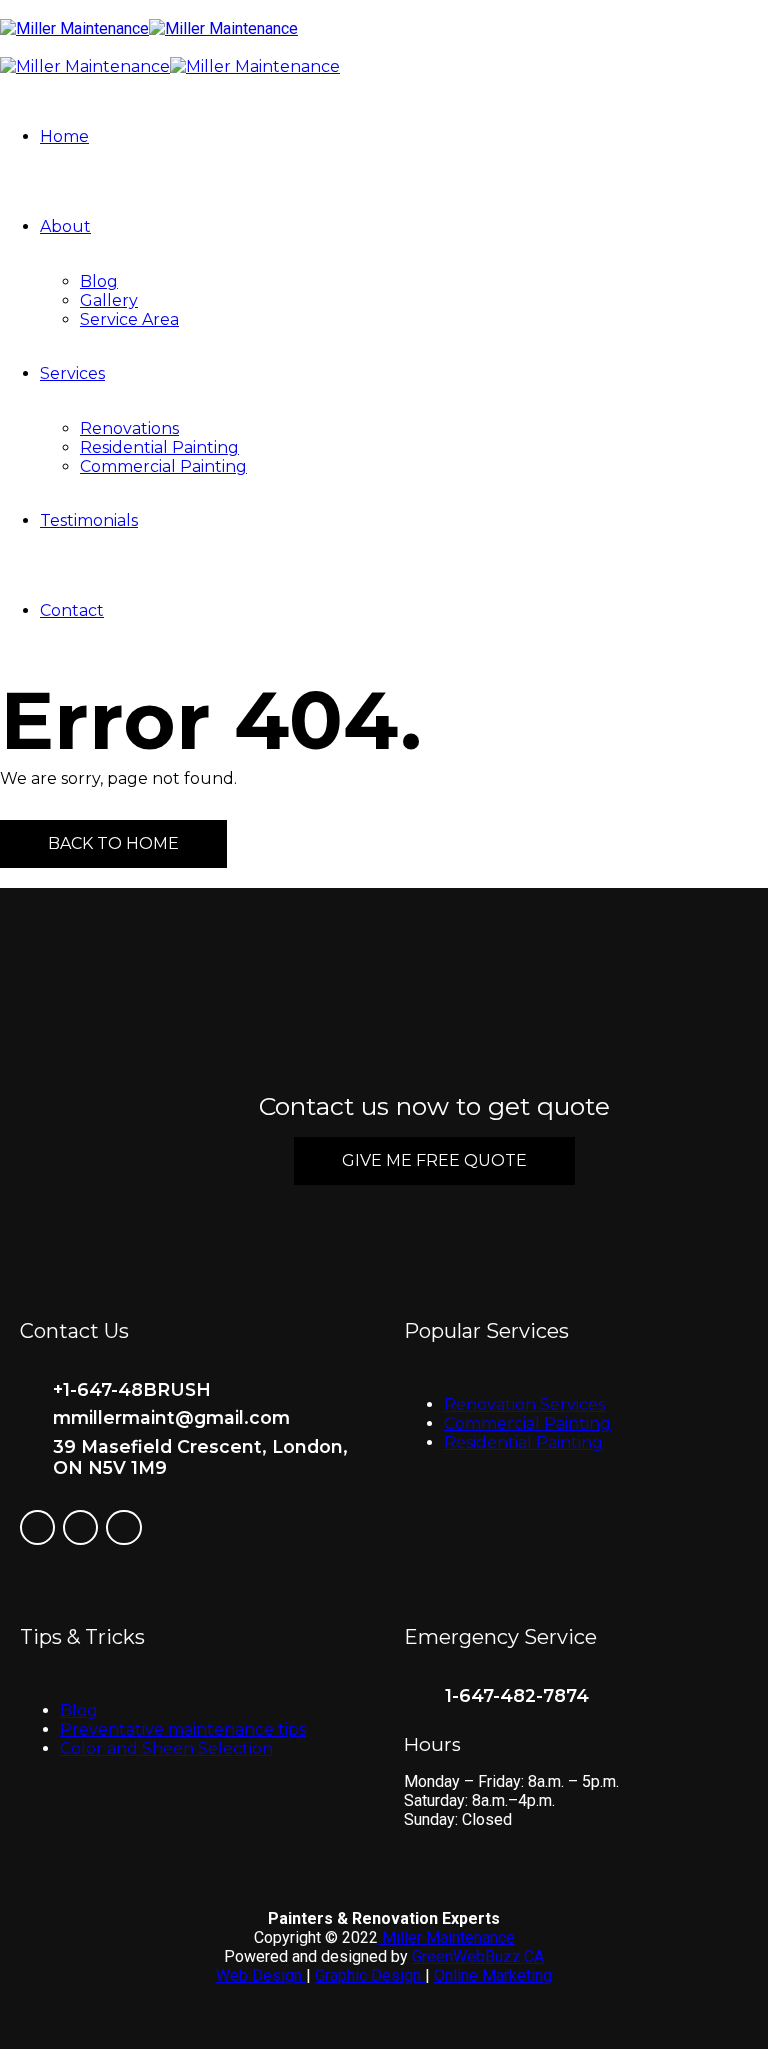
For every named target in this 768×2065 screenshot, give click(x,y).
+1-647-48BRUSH (132, 1389)
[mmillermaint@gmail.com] (28, 1418)
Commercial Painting (163, 466)
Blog (99, 281)
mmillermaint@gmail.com (171, 1417)
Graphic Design (370, 1975)
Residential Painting (159, 447)
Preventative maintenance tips (183, 1729)
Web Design (261, 1975)
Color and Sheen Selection (166, 1748)
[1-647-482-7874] (416, 1701)
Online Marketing (493, 1975)
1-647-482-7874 (517, 1695)
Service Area (129, 319)
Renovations (129, 428)
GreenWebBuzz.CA (478, 1956)
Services (72, 373)
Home (64, 136)
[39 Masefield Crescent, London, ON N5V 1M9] (28, 1447)
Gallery (109, 300)
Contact (72, 610)
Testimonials (89, 520)
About (65, 226)
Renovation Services (524, 1404)
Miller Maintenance (446, 1937)
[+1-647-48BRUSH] (28, 1390)
